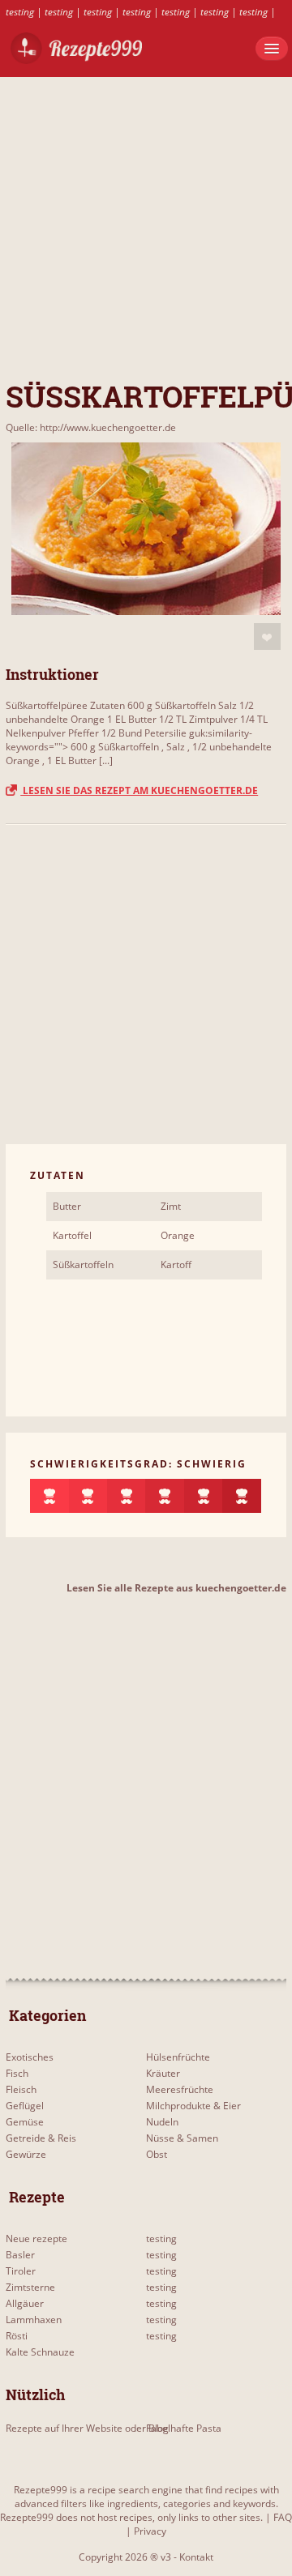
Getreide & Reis (41, 2138)
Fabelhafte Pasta (184, 2428)
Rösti (17, 2336)
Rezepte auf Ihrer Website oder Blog (87, 2428)
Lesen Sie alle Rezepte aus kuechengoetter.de (176, 1588)
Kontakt (196, 2557)
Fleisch (21, 2089)
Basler (20, 2255)
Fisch (17, 2073)
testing (20, 12)
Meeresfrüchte (180, 2089)
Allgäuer (25, 2303)
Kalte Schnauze (40, 2352)
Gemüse (25, 2122)
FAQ (283, 2517)
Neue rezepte (36, 2239)
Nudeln (162, 2122)
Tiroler (21, 2271)
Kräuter (163, 2073)
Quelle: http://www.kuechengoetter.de (91, 427)
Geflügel (25, 2106)
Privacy (150, 2531)
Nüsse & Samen (182, 2138)
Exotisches (30, 2057)
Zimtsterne (30, 2287)
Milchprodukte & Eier (193, 2106)
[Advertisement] (146, 223)
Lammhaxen (34, 2320)
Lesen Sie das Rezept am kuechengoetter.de (139, 790)
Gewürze (26, 2154)
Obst (157, 2154)
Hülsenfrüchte (178, 2057)
